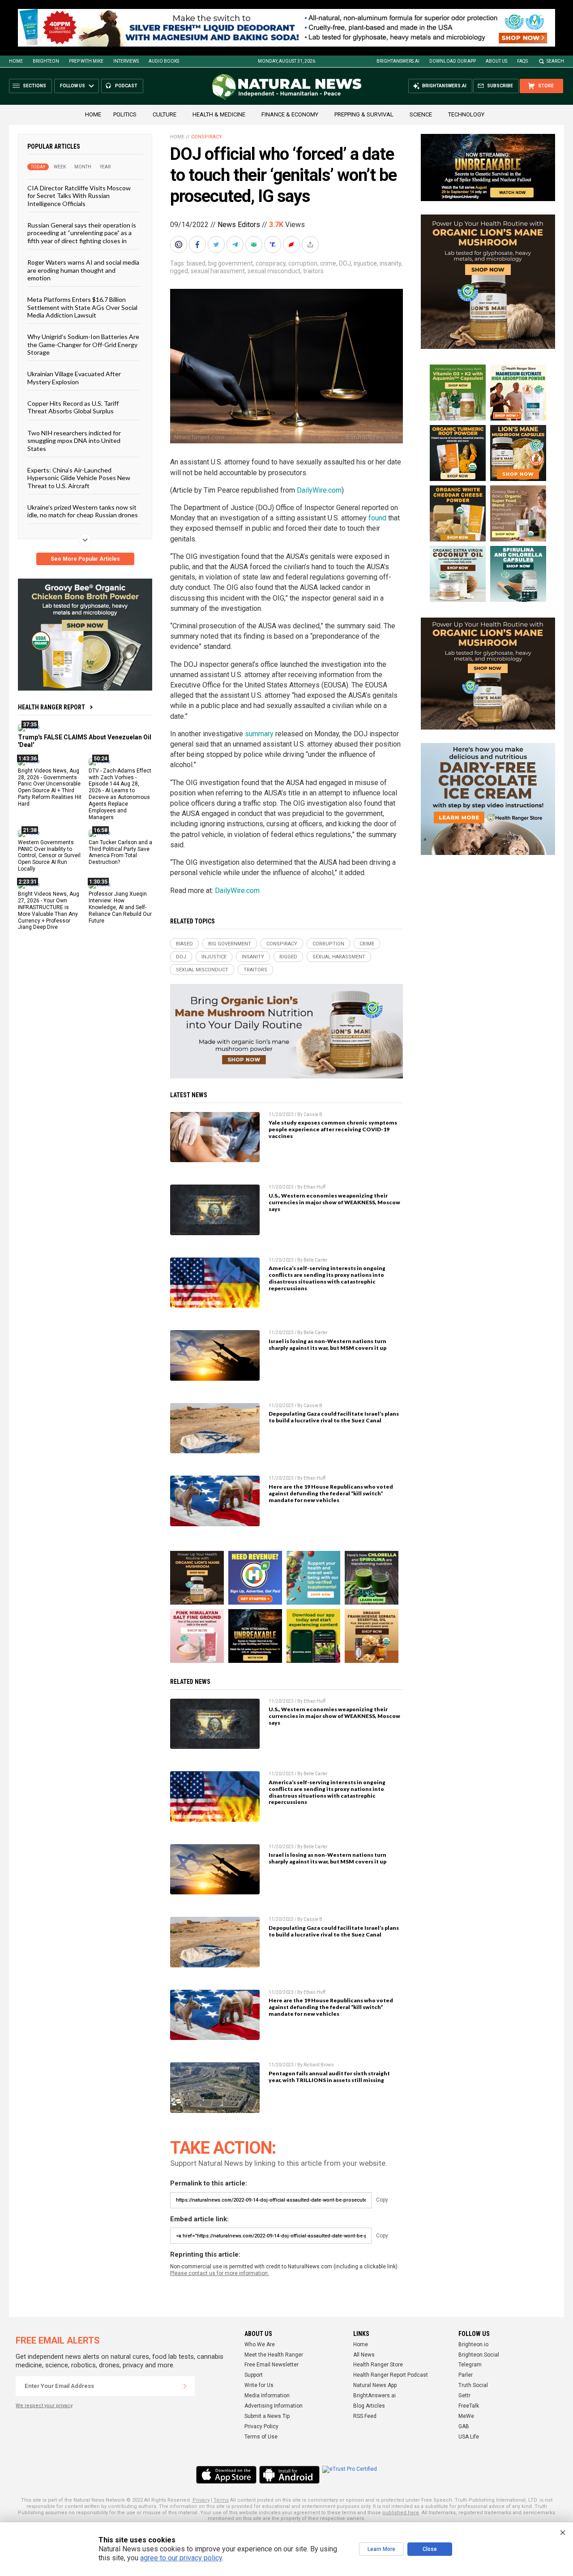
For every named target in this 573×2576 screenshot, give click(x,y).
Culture (165, 114)
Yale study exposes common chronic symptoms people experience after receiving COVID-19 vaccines (333, 1129)
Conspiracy (207, 137)
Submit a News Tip (267, 2416)
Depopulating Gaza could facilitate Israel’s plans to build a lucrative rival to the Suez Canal (334, 1417)
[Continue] (185, 2386)
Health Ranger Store (378, 2365)
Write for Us (259, 2385)
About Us (496, 61)
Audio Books (164, 61)
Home (16, 61)
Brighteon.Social (479, 2355)
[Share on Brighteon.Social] (180, 245)
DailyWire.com (319, 490)
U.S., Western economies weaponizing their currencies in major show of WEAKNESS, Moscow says (334, 1202)
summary (259, 734)
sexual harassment (218, 271)
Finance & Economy (290, 114)
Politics (125, 114)
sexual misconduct (274, 271)
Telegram (470, 2365)
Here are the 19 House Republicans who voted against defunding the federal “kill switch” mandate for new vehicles (331, 1493)
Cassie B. (314, 1114)
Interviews (126, 61)
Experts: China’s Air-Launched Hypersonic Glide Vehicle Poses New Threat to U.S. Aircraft (79, 478)
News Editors (239, 225)
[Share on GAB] (255, 245)
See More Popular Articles (85, 559)
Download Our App (453, 61)
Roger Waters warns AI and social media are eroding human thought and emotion (83, 270)
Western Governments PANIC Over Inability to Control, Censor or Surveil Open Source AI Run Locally (49, 856)
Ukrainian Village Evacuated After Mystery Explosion (74, 378)
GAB (464, 2426)
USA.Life (469, 2437)
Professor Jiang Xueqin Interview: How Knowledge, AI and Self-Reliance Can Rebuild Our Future (120, 907)
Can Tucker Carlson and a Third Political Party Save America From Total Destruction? (120, 852)
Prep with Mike (86, 61)
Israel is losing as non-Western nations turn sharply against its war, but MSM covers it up (327, 1344)
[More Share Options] (311, 245)
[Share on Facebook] (198, 245)
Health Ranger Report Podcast (391, 2375)
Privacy (201, 2500)
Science (421, 114)
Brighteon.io (473, 2344)
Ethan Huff (314, 1187)
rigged (179, 271)
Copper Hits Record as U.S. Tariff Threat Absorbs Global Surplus (73, 407)
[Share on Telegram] (236, 245)
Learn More (381, 2549)
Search (555, 61)
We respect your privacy (44, 2406)
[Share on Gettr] (292, 245)
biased (196, 263)
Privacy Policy (261, 2426)
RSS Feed (365, 2416)
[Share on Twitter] (217, 245)
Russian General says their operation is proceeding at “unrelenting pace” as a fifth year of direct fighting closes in (82, 233)
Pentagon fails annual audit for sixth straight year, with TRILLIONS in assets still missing (329, 2077)
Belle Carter (316, 1260)
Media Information (267, 2396)
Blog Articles (369, 2406)
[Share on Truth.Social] (274, 245)
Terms (221, 2500)
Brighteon (46, 61)
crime (328, 263)
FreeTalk (469, 2406)
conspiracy (271, 263)
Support (254, 2375)
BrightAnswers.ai (398, 61)
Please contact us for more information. (220, 2273)
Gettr (464, 2396)
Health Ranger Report (51, 707)
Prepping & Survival (364, 114)
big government (231, 263)
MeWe (466, 2416)
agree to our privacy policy (181, 2558)
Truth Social (473, 2385)
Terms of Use (261, 2437)
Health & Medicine (219, 114)
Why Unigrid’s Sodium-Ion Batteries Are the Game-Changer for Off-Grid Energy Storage (83, 344)
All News (364, 2355)
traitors (313, 271)
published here (401, 2513)
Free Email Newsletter (272, 2365)
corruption (303, 263)
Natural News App (375, 2385)
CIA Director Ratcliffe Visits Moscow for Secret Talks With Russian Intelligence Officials (79, 196)
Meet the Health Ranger (274, 2355)
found (377, 518)
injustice (365, 263)
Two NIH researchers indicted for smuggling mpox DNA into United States (74, 441)
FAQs (522, 61)
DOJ (345, 263)
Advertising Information (274, 2406)
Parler (466, 2375)
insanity (390, 263)
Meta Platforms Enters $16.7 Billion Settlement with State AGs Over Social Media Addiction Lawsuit (82, 307)
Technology (466, 114)
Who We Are (260, 2344)
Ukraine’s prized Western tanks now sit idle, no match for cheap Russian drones (83, 511)
